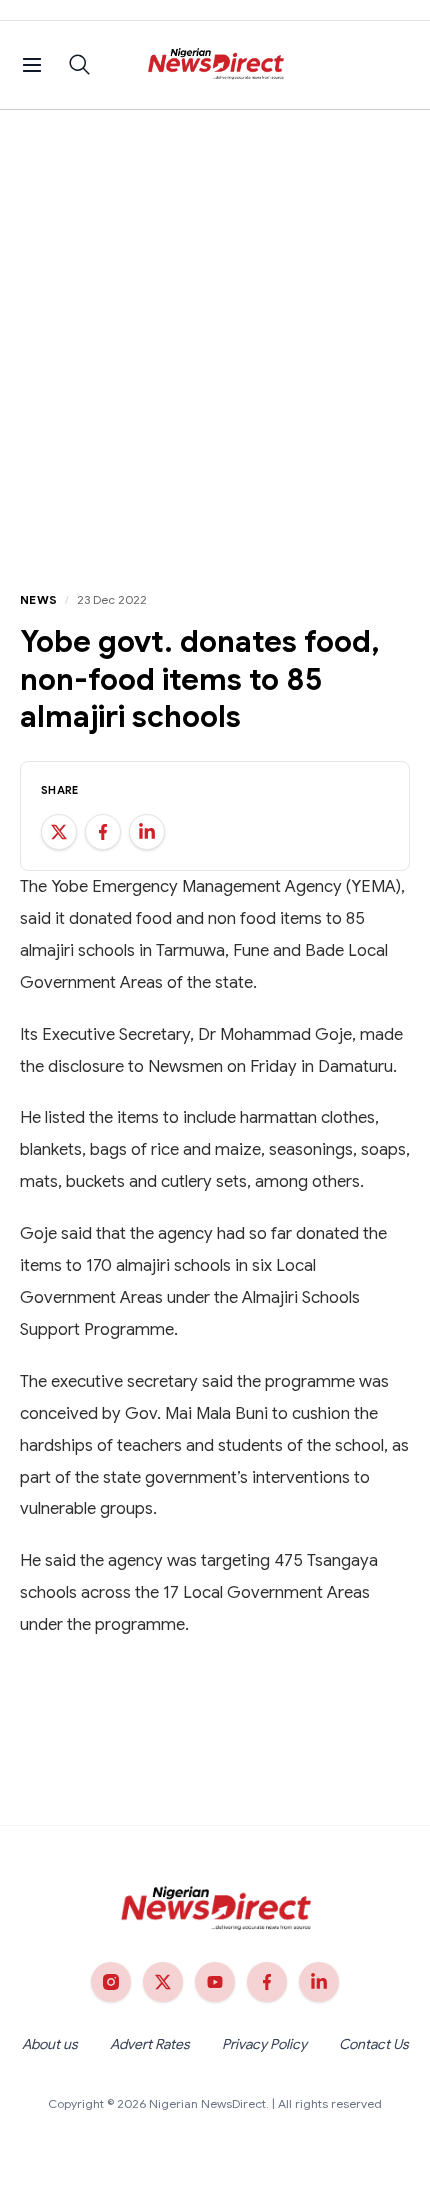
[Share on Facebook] (103, 832)
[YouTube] (215, 1982)
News (38, 599)
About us (50, 2044)
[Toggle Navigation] (32, 65)
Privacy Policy (264, 2044)
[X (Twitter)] (163, 1982)
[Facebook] (267, 1982)
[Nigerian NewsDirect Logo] (215, 65)
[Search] (80, 65)
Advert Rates (150, 2044)
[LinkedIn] (319, 1982)
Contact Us (374, 2044)
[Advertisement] (215, 335)
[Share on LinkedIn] (147, 832)
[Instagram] (111, 1982)
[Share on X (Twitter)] (59, 832)
